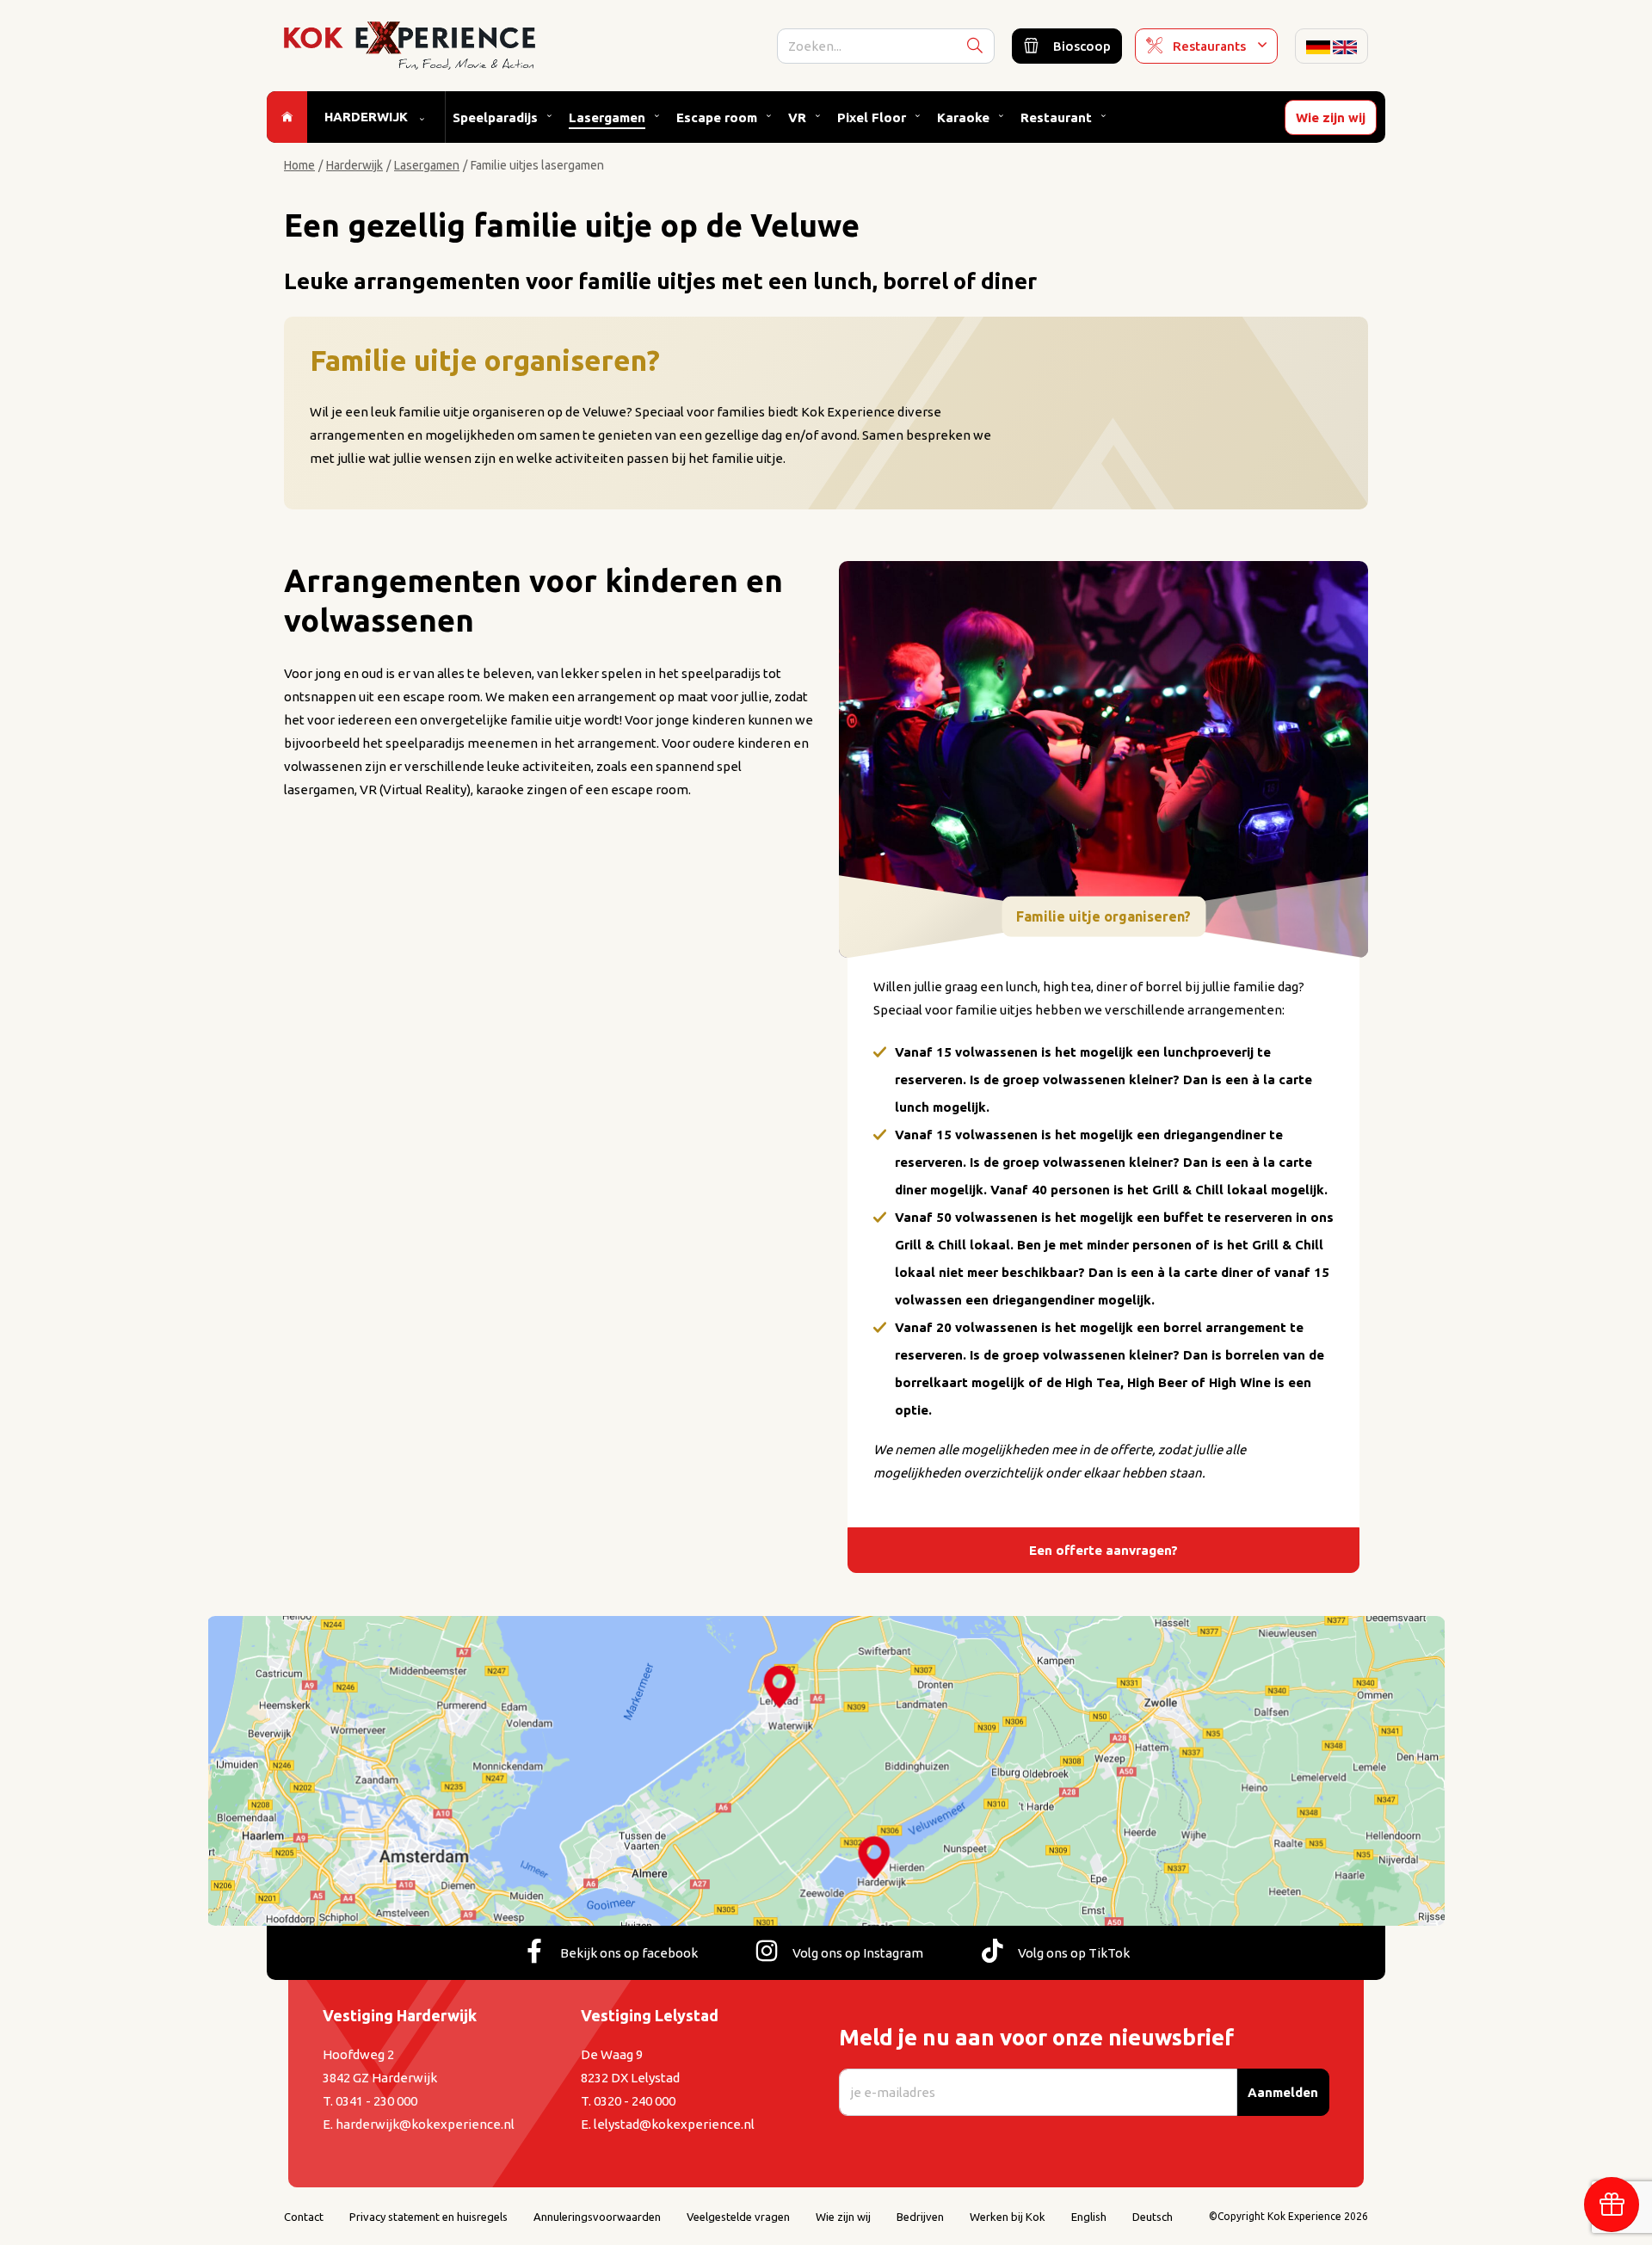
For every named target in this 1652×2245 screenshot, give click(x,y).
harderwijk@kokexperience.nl (425, 2124)
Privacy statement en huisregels (428, 2217)
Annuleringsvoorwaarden (597, 2217)
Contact (304, 2217)
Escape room (717, 117)
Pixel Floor (872, 117)
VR (797, 117)
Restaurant (1056, 117)
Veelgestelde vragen (738, 2217)
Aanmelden (1283, 2092)
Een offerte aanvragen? (1103, 1550)
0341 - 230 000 (376, 2101)
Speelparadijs (495, 117)
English (1089, 2217)
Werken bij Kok (1008, 2217)
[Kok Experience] (410, 44)
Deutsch (1153, 2217)
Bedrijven (920, 2217)
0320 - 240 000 (635, 2101)
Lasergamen (607, 117)
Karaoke (963, 117)
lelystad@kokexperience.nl (674, 2124)
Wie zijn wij (1331, 117)
